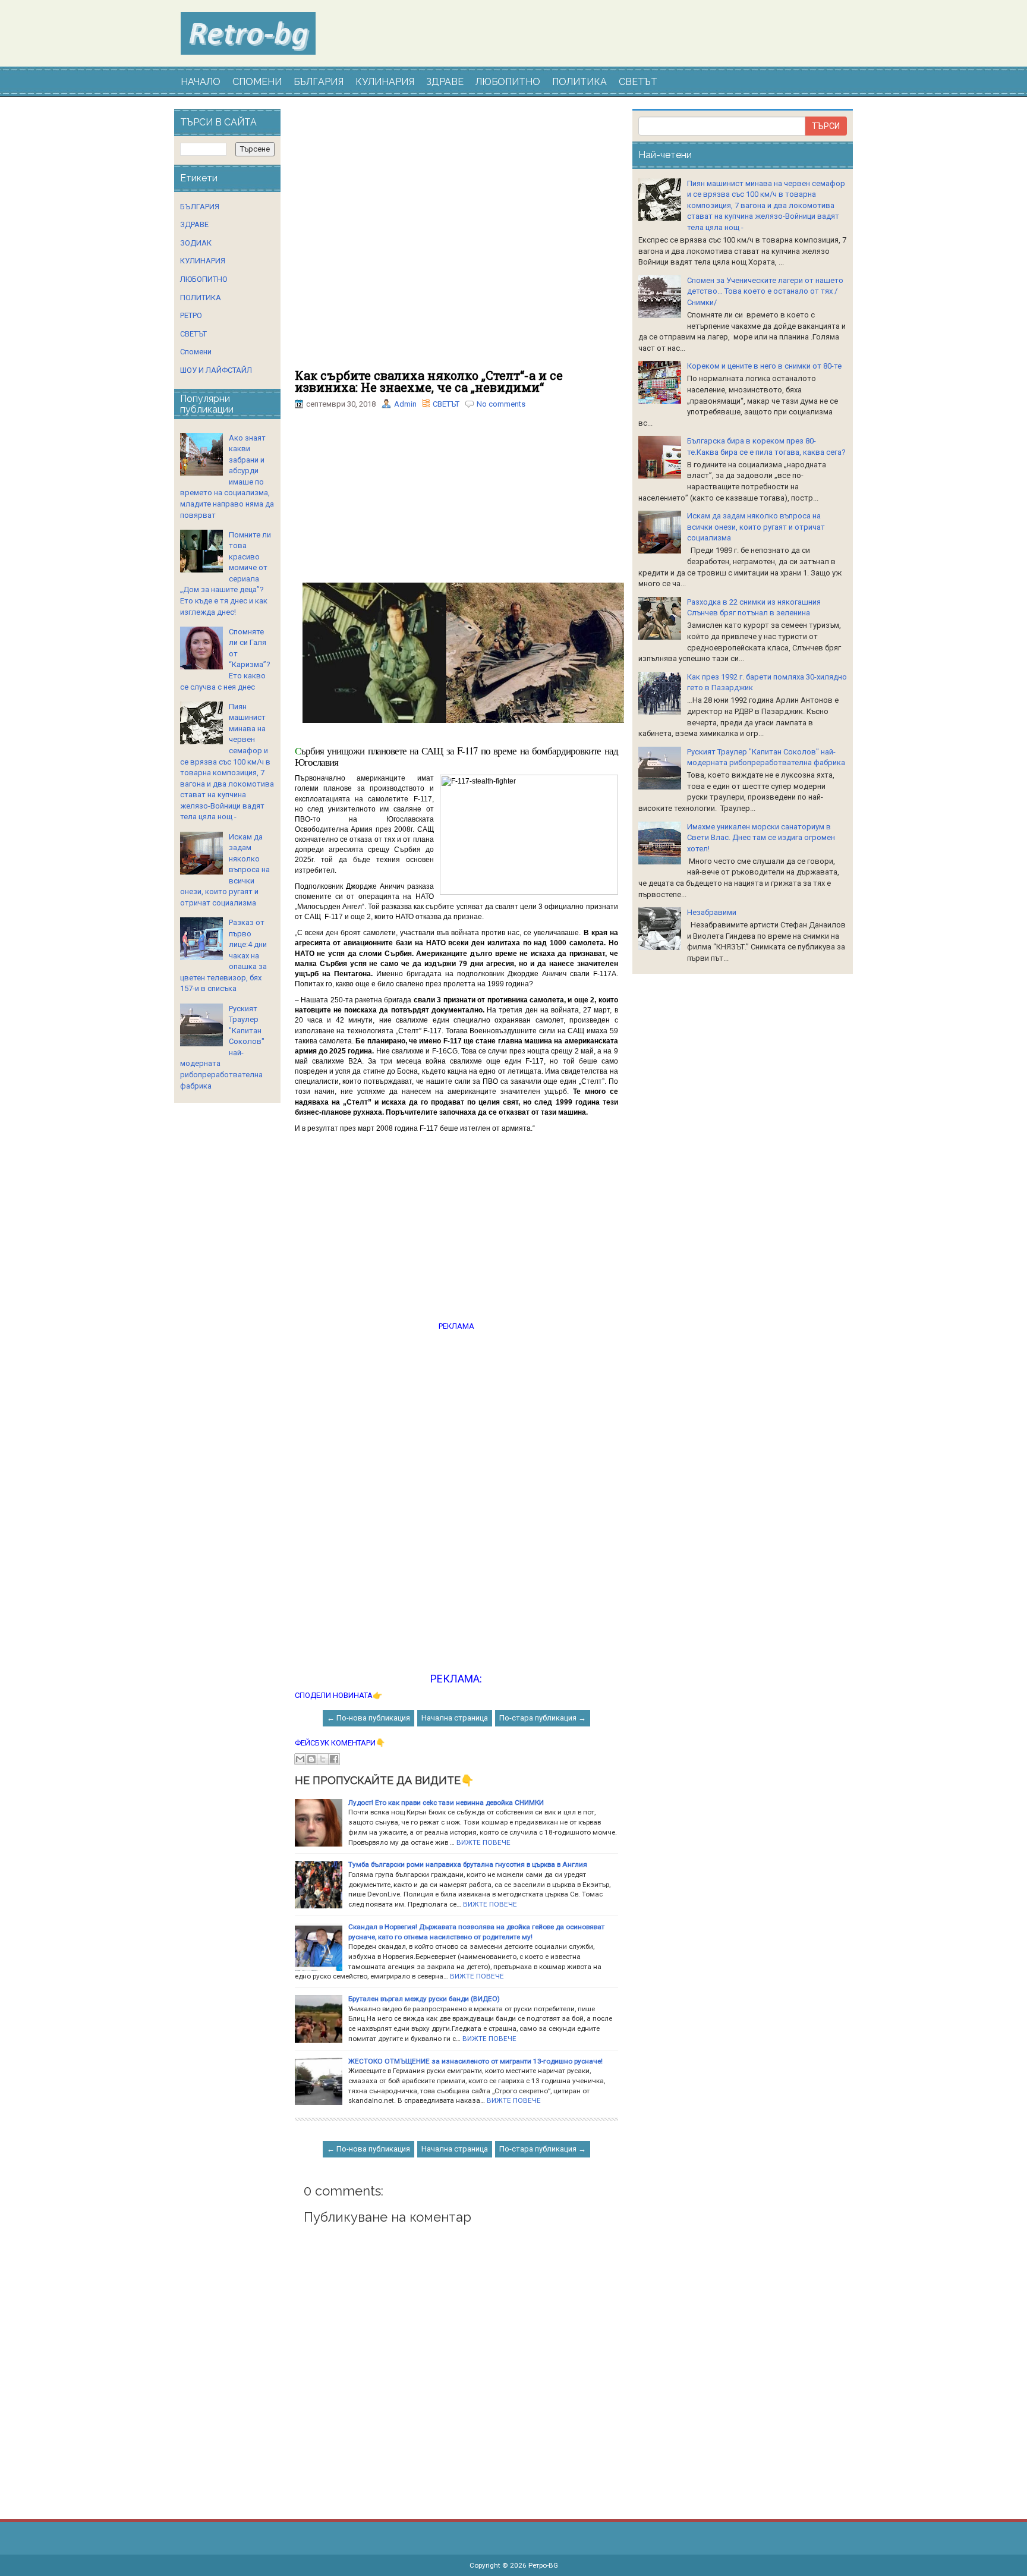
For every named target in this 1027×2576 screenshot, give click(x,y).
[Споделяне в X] (323, 1759)
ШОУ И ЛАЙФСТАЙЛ (216, 370)
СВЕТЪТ (638, 82)
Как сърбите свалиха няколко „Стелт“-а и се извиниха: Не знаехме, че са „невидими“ (429, 381)
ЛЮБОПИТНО (508, 82)
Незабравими (712, 912)
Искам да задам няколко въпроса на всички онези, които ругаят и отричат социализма (756, 527)
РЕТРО (191, 315)
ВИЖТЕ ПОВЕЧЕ (483, 1842)
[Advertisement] (456, 239)
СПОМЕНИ (257, 82)
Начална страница (455, 1718)
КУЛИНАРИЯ (385, 82)
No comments (501, 404)
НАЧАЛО (201, 82)
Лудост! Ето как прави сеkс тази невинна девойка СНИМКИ (446, 1803)
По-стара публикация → (543, 1718)
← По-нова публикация (368, 1718)
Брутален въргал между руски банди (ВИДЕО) (424, 1999)
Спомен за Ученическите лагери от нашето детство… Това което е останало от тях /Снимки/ (765, 291)
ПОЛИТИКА (579, 82)
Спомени (196, 352)
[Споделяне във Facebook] (334, 1759)
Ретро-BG (543, 2565)
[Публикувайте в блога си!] (311, 1759)
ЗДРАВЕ (445, 82)
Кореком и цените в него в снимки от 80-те (764, 366)
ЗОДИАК (196, 243)
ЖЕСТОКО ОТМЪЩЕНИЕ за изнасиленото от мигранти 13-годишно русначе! (475, 2061)
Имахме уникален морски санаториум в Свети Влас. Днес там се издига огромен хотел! (761, 838)
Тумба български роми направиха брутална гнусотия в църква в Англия (468, 1864)
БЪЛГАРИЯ (319, 82)
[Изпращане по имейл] (300, 1759)
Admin (405, 404)
